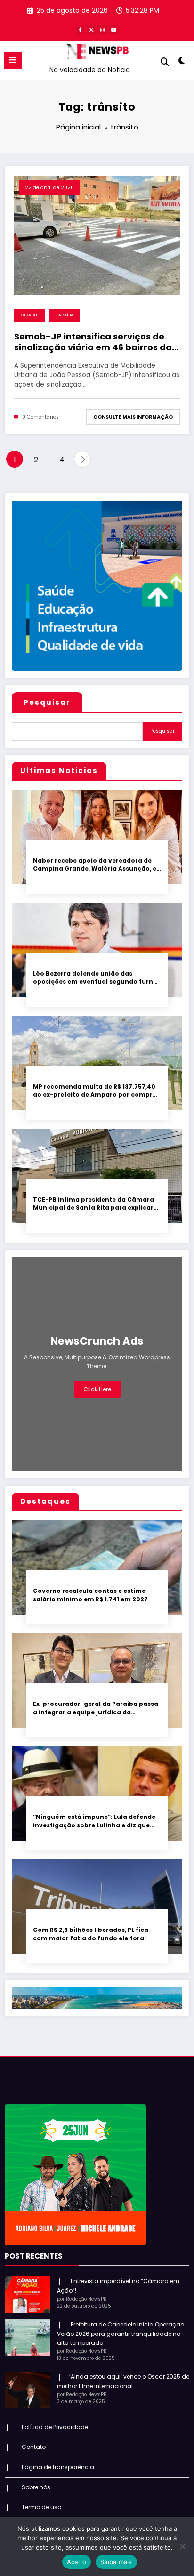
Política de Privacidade (55, 2427)
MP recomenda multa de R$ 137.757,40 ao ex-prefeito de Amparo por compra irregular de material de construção (95, 1091)
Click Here (97, 1389)
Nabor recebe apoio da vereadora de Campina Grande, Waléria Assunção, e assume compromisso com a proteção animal (96, 865)
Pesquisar (47, 702)
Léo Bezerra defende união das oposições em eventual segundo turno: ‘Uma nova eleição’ (96, 978)
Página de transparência (58, 2467)
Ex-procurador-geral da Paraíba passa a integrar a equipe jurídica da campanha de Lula (96, 1708)
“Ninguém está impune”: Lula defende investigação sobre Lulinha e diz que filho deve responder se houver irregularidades (94, 1821)
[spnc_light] (182, 62)
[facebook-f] (80, 30)
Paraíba (65, 315)
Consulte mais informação (133, 417)
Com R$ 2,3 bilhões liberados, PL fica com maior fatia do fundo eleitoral (91, 1934)
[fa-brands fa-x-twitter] (91, 30)
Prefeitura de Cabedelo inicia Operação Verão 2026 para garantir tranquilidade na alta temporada (121, 2334)
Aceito (77, 2562)
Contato (34, 2447)
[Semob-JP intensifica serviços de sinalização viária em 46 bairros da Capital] (97, 235)
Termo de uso (41, 2507)
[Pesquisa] (165, 62)
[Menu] (13, 60)
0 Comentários (40, 417)
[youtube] (114, 30)
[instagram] (103, 30)
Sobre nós (36, 2487)
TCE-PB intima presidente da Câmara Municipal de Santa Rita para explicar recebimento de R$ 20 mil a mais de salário (93, 1204)
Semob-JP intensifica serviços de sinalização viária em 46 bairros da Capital (93, 342)
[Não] (182, 2546)
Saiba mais (116, 2562)
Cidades (29, 315)
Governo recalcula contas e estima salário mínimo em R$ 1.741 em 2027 (90, 1595)
